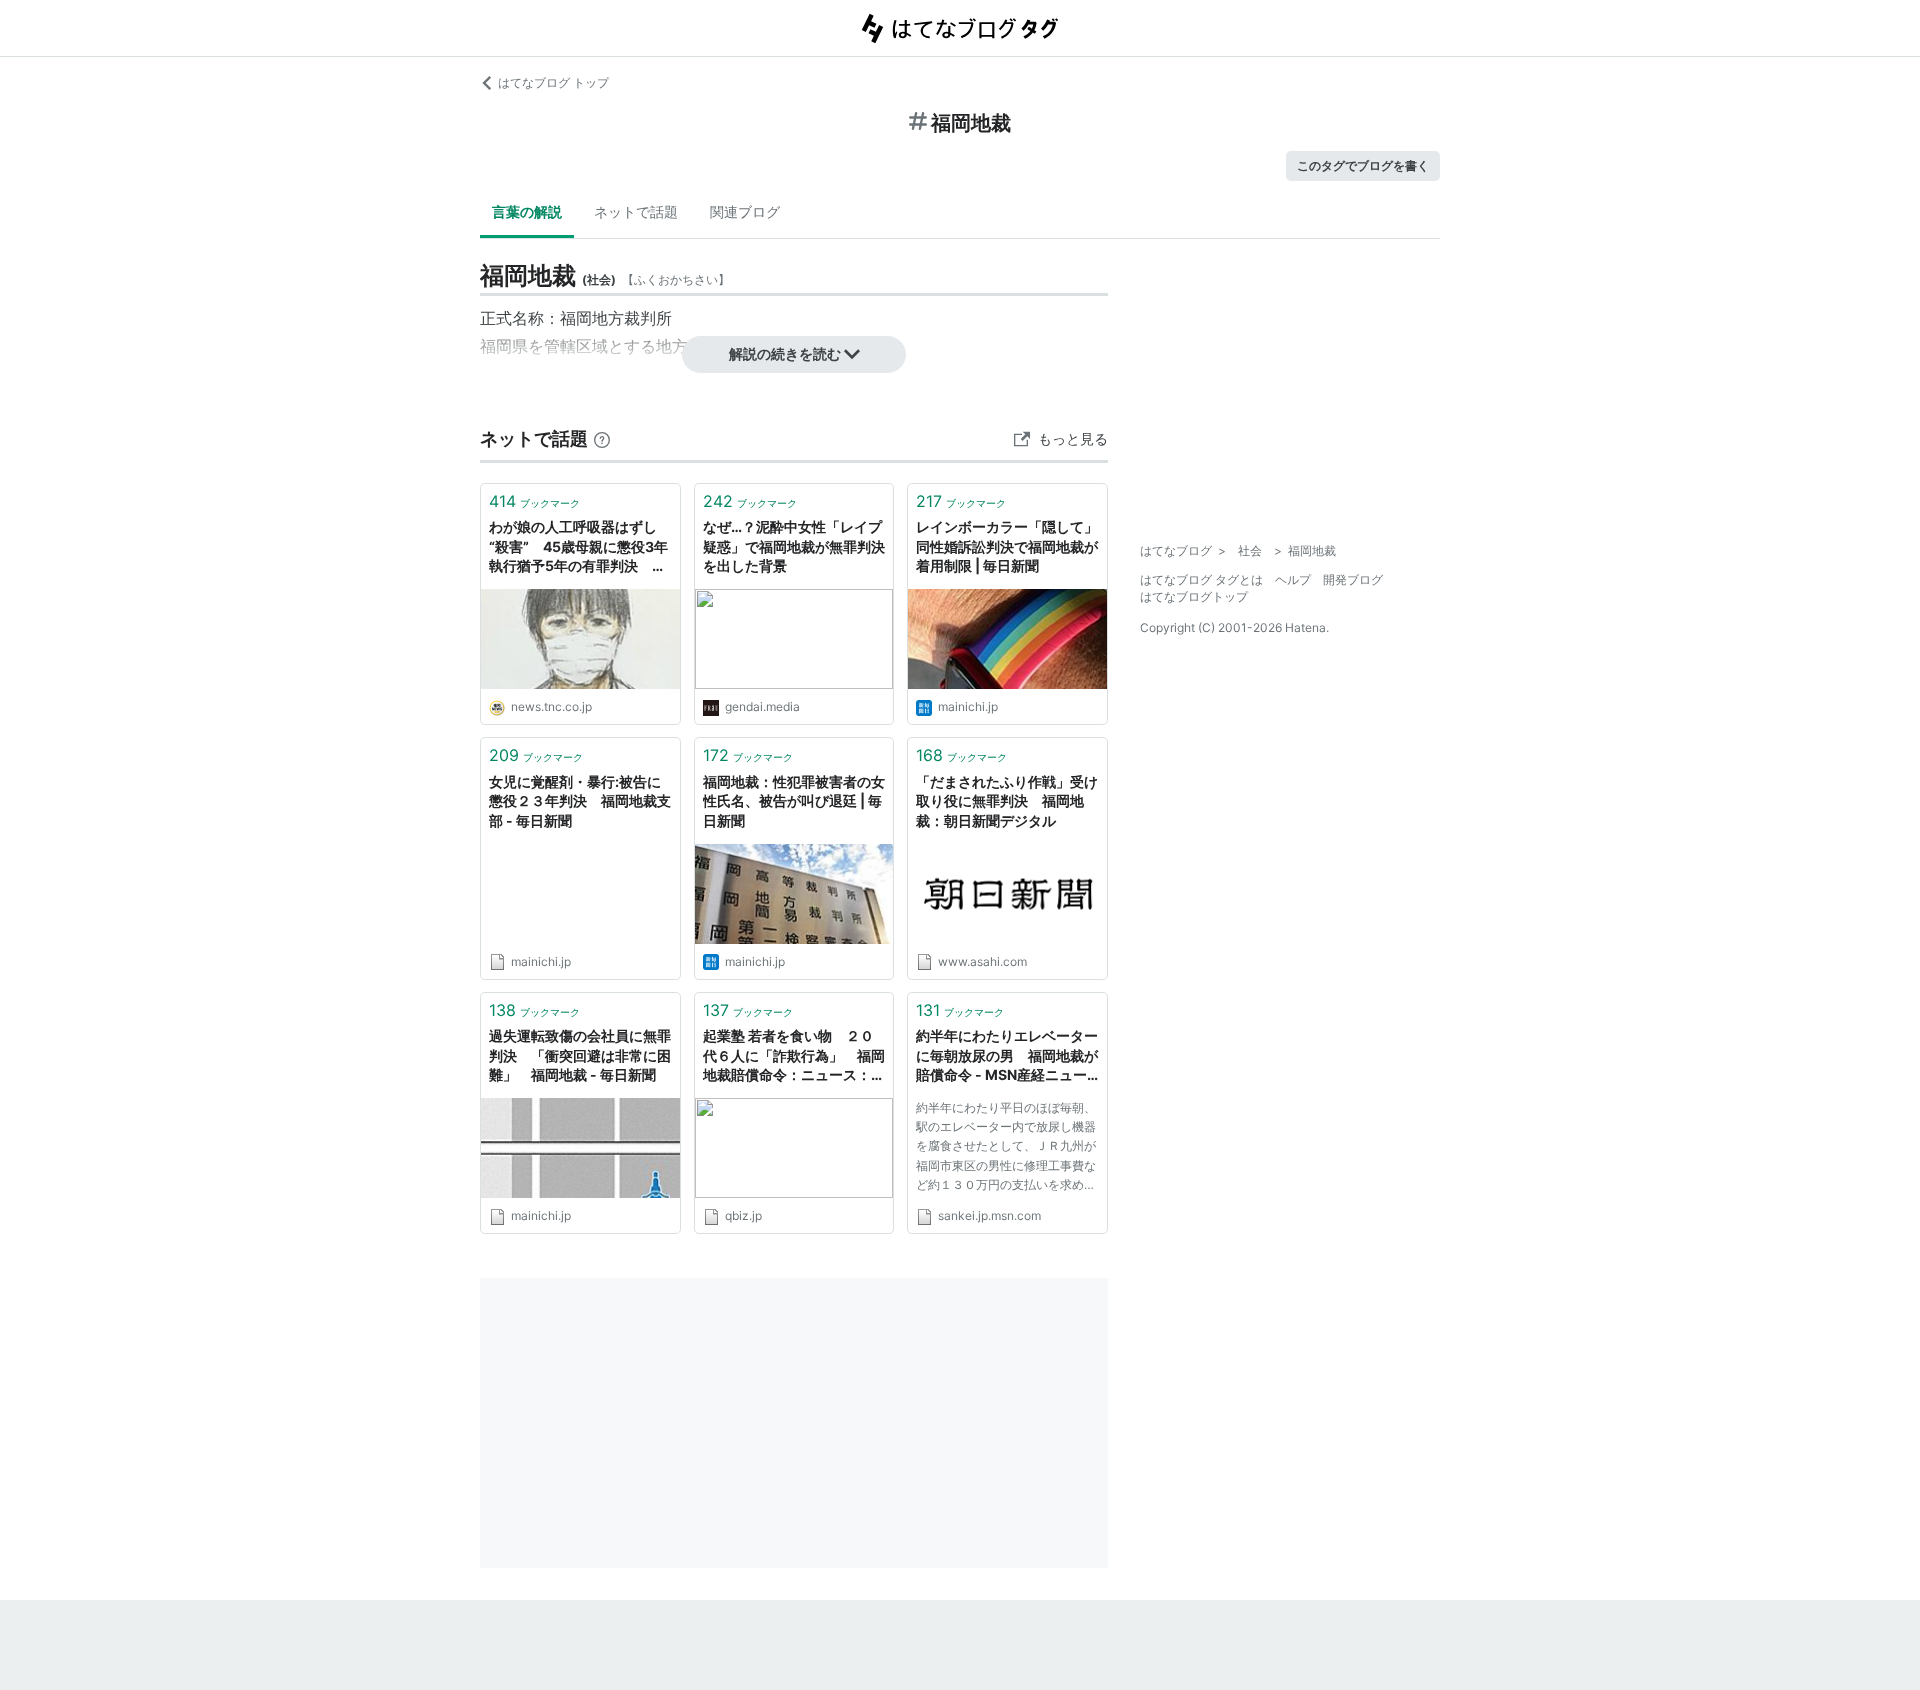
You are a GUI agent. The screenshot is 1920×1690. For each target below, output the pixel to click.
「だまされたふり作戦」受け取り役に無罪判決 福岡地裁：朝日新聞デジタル (1007, 801)
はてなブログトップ (1194, 596)
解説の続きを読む (785, 353)
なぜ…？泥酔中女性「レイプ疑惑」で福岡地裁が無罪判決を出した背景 (794, 546)
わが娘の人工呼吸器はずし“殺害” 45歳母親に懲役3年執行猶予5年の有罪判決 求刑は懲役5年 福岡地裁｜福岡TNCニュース (578, 547)
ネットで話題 (636, 211)
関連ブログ (745, 211)
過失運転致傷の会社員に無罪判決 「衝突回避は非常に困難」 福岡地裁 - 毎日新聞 (580, 1055)
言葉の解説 (527, 211)
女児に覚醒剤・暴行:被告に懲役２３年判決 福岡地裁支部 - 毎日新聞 (580, 801)
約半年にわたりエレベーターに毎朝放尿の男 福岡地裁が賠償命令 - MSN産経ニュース (1007, 1056)
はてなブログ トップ (553, 82)
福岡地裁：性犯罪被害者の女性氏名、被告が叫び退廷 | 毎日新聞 (794, 801)
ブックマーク (534, 501)
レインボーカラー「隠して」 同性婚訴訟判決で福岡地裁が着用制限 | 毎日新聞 (1007, 546)
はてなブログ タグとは (1201, 579)
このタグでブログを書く (1363, 165)
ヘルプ (1293, 579)
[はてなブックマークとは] (602, 438)
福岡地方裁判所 (616, 318)
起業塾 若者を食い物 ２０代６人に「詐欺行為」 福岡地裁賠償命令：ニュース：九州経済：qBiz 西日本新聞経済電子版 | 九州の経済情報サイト (794, 1056)
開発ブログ (1353, 579)
